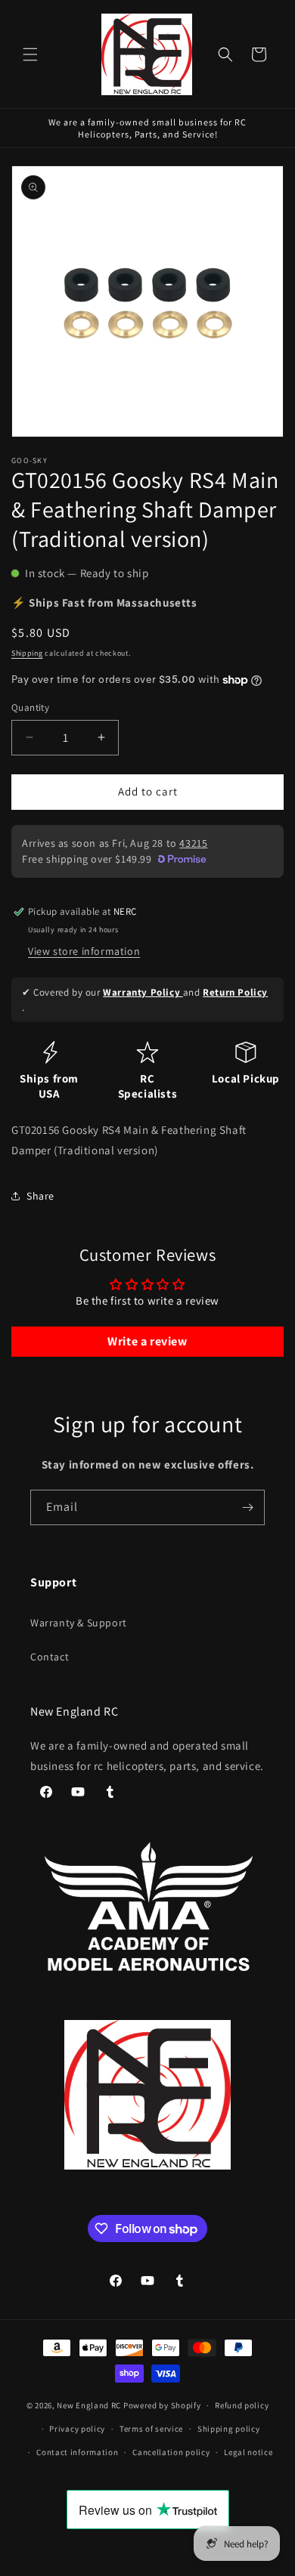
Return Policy (235, 992)
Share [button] (40, 1196)
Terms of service (151, 2429)
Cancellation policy (171, 2452)
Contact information (77, 2452)
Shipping (27, 653)
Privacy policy (77, 2429)
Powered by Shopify (162, 2405)
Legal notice (248, 2452)
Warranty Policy (143, 992)
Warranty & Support (79, 1623)
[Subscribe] (247, 1507)
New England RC (89, 2405)
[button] (30, 54)
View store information (84, 951)
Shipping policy (229, 2429)
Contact (50, 1657)
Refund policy (242, 2405)
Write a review (147, 1341)
